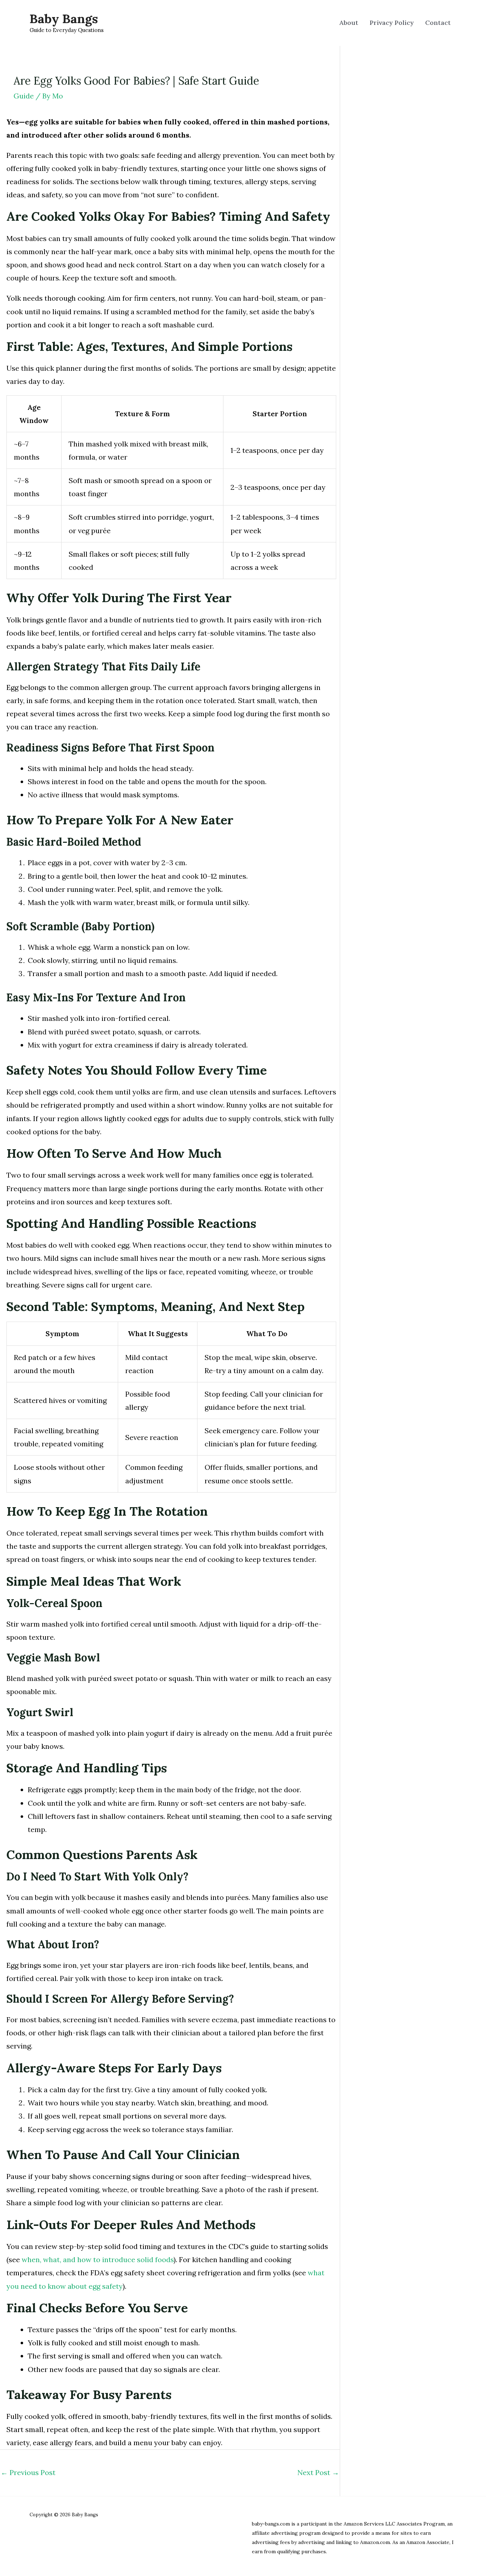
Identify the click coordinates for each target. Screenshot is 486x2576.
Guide (24, 96)
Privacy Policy (392, 23)
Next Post (318, 2472)
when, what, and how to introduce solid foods (98, 2259)
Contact (438, 23)
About (349, 23)
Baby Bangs (64, 19)
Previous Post (28, 2472)
